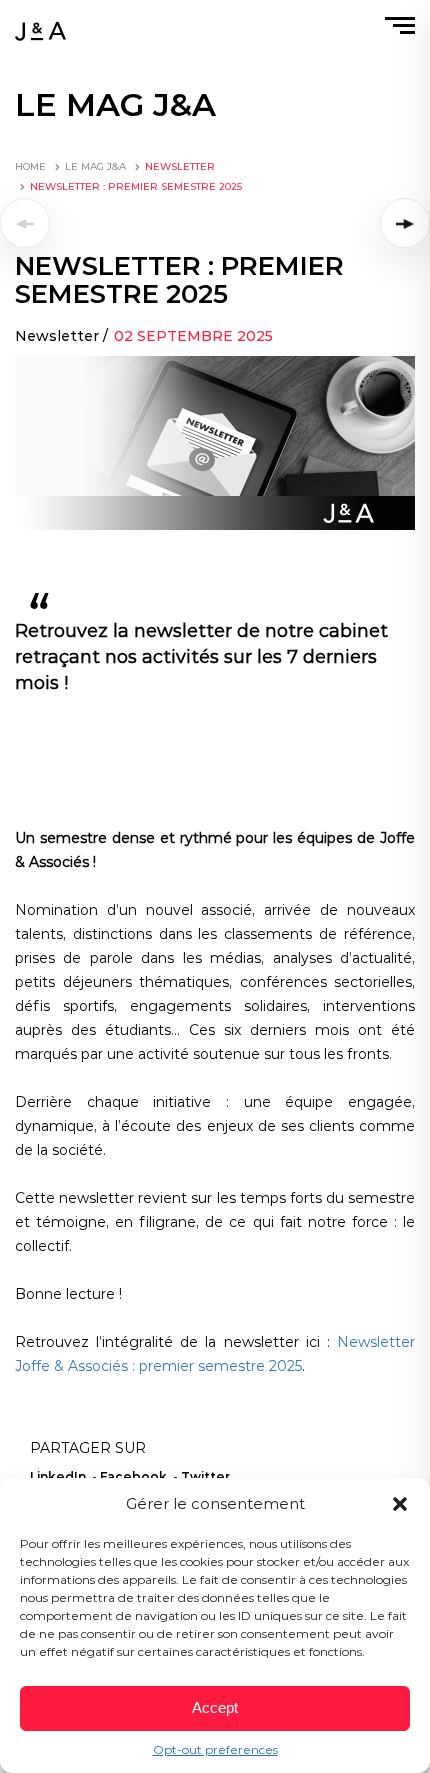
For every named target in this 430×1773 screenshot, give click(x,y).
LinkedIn (58, 1476)
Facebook (133, 1476)
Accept (215, 1707)
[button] (400, 1504)
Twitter (205, 1476)
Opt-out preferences (215, 1749)
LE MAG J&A (95, 166)
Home (30, 166)
